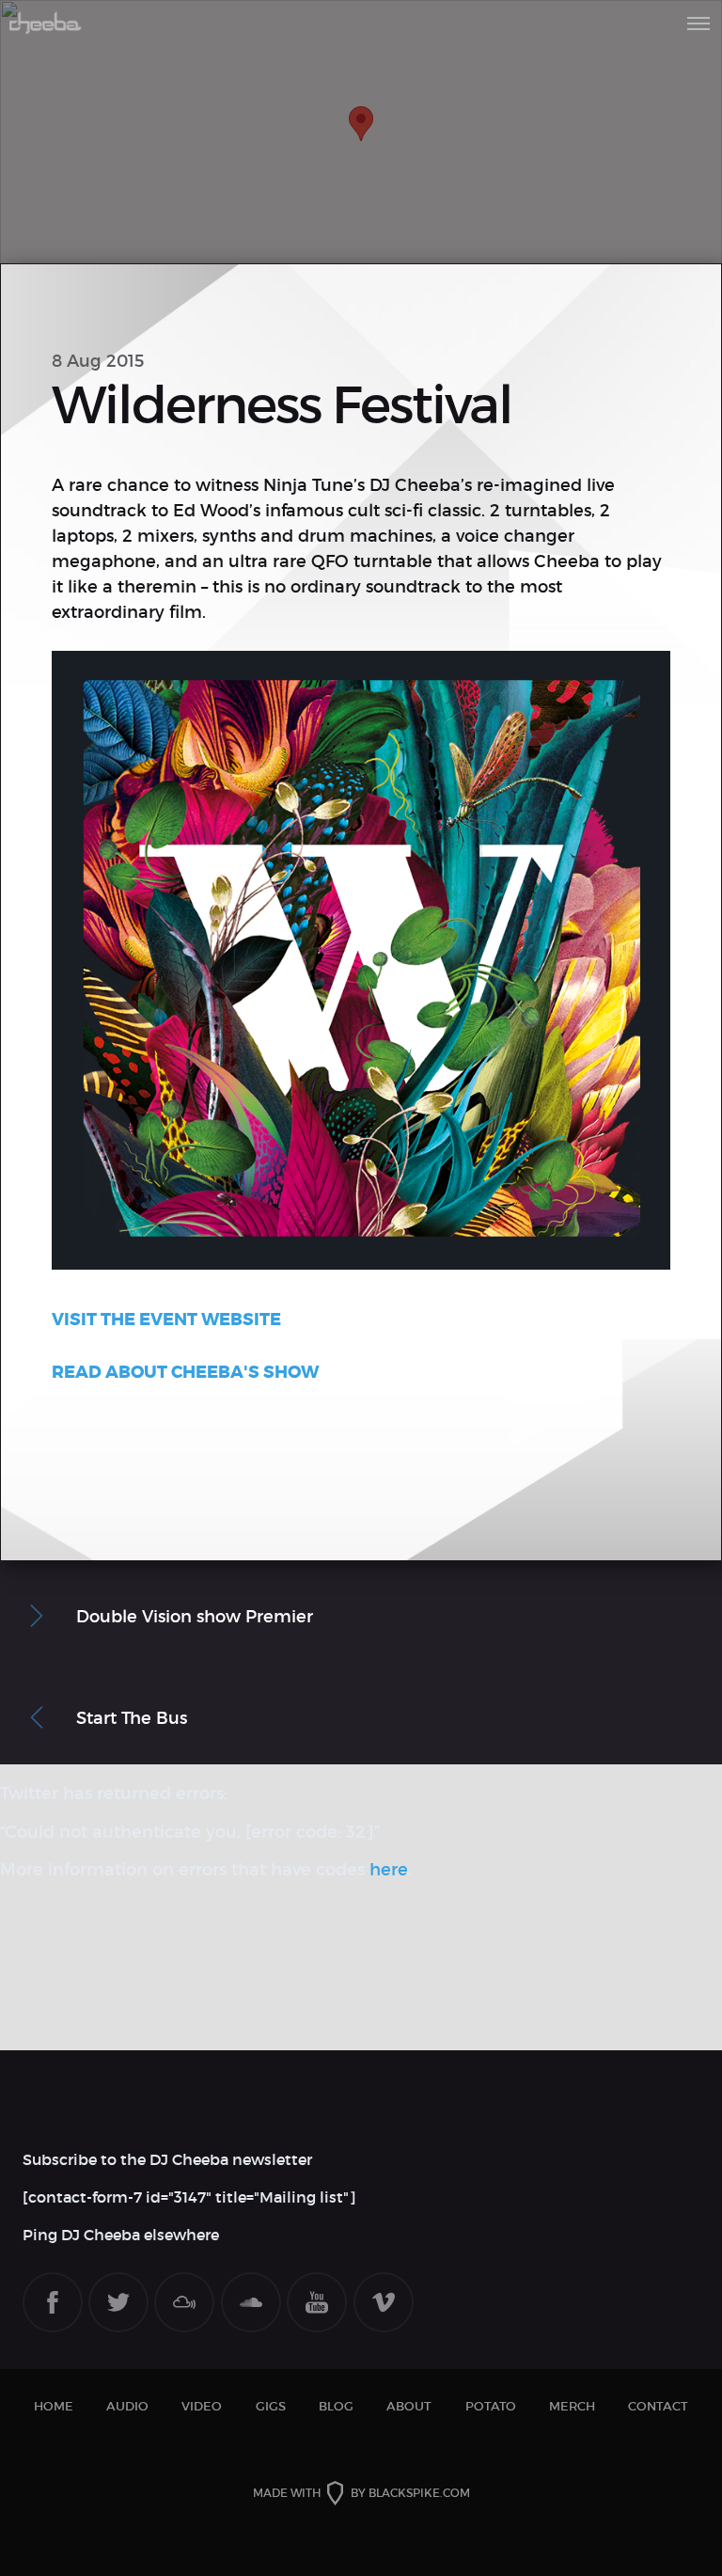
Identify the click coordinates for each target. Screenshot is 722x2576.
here (389, 1870)
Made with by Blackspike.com (361, 2493)
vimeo (384, 2302)
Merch (572, 2406)
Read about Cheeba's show (185, 1372)
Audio (127, 2406)
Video (202, 2406)
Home (54, 2406)
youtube (317, 2302)
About (409, 2406)
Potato (491, 2406)
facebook (53, 2302)
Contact (658, 2406)
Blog (336, 2406)
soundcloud (251, 2302)
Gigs (271, 2406)
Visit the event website (166, 1320)
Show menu (698, 24)
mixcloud (184, 2302)
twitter (118, 2302)
